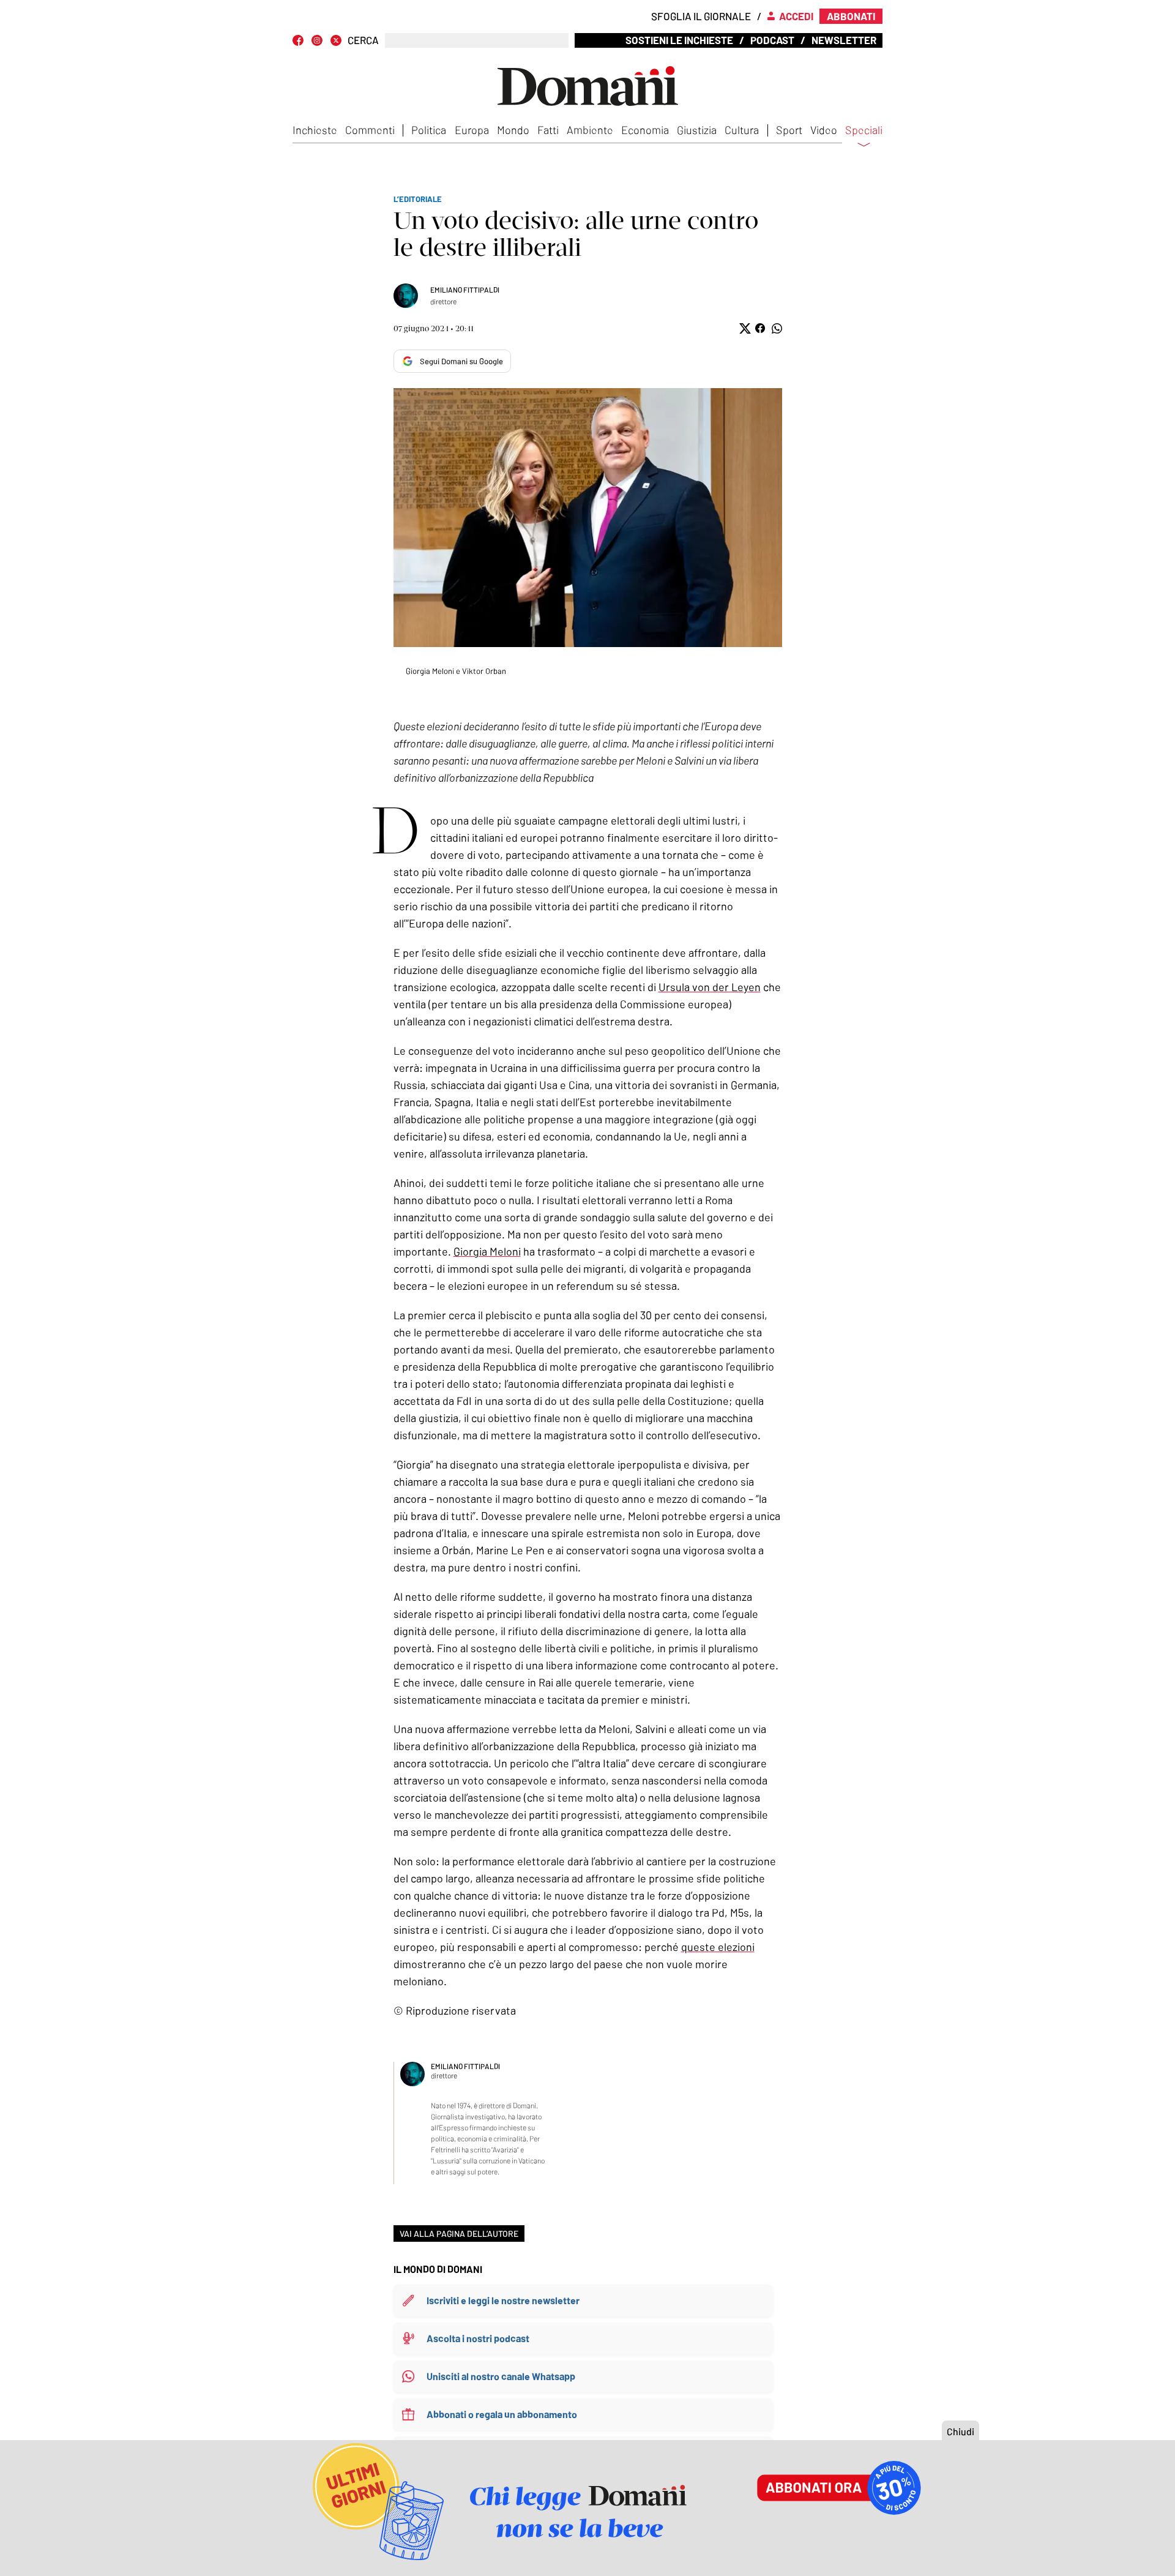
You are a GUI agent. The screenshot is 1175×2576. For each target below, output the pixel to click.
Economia (645, 130)
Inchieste (315, 130)
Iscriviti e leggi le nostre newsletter (503, 2300)
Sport (789, 130)
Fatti (548, 130)
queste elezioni (718, 1947)
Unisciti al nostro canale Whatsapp (501, 2376)
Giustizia (697, 130)
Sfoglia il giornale (701, 16)
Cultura (742, 130)
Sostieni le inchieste (679, 40)
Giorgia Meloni (487, 1251)
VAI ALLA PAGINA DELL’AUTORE (459, 2233)
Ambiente (590, 130)
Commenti (370, 130)
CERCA (363, 40)
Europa (472, 130)
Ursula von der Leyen (710, 987)
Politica (429, 130)
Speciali (864, 130)
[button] (744, 328)
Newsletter (844, 40)
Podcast (772, 40)
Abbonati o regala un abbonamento (502, 2414)
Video (824, 130)
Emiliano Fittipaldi (465, 290)
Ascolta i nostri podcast (478, 2338)
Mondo (513, 130)
